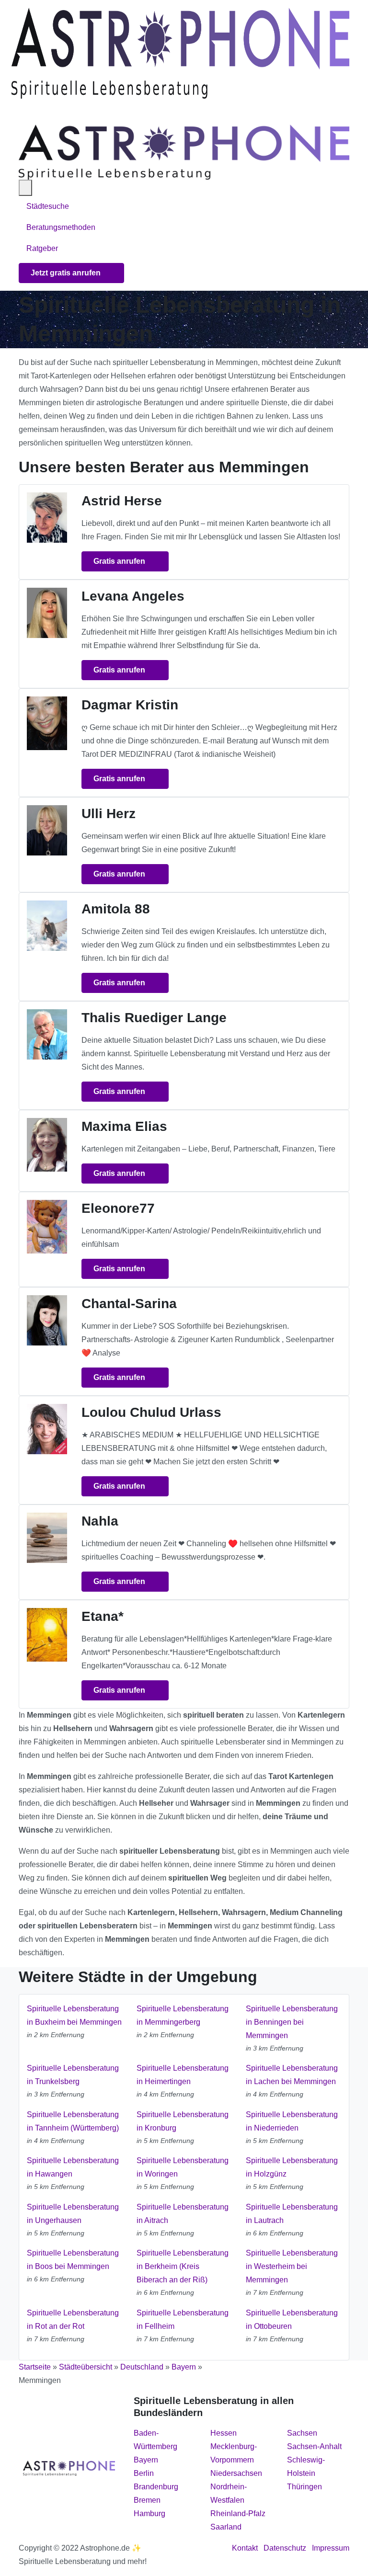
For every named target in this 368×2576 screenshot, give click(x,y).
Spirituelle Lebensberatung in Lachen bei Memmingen (292, 2075)
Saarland (226, 2527)
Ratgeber (42, 248)
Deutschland (142, 2367)
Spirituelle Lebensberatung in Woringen (183, 2167)
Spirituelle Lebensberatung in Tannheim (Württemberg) (73, 2121)
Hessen (224, 2433)
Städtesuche (48, 206)
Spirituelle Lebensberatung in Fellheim (183, 2320)
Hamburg (149, 2513)
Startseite (35, 2367)
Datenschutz (285, 2548)
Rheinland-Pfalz (238, 2513)
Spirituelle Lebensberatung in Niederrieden (292, 2121)
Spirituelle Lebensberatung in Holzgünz (292, 2167)
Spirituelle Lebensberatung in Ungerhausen (73, 2214)
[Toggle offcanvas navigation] (25, 188)
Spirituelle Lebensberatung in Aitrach (183, 2214)
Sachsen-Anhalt (314, 2446)
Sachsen (302, 2433)
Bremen (147, 2500)
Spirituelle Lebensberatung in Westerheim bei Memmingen (292, 2266)
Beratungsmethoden (62, 227)
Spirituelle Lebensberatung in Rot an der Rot (73, 2320)
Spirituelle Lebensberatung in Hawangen (73, 2167)
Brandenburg (156, 2487)
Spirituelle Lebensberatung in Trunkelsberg (73, 2075)
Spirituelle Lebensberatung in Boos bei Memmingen (73, 2260)
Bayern (184, 2367)
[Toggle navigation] (23, 112)
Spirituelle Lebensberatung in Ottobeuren (292, 2320)
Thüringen (305, 2487)
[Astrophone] (180, 53)
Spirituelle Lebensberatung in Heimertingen (183, 2075)
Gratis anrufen (120, 561)
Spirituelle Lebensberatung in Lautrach (292, 2214)
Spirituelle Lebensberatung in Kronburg (183, 2121)
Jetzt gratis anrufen (67, 273)
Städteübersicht (86, 2367)
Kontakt (245, 2548)
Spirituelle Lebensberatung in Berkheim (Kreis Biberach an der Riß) (183, 2266)
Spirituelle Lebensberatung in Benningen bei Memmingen (292, 2022)
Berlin (144, 2473)
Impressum (331, 2548)
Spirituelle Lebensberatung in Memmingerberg (183, 2015)
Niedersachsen (236, 2473)
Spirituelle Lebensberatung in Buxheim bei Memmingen (74, 2015)
